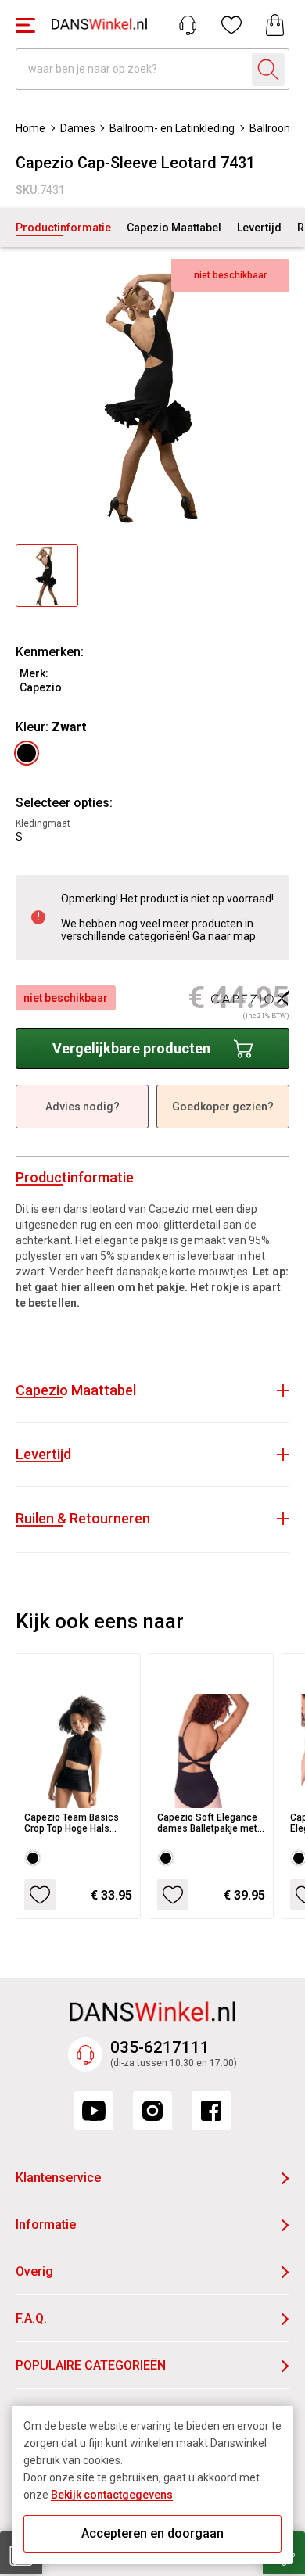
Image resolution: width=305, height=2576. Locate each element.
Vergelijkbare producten (131, 1048)
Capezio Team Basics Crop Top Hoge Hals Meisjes (72, 1823)
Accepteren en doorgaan (152, 2533)
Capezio (41, 687)
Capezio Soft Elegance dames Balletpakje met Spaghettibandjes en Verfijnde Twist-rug (207, 1823)
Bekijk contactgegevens (112, 2495)
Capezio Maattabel (174, 228)
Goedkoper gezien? (223, 1107)
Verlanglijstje (231, 25)
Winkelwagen (275, 25)
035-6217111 (160, 2047)
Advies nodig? (83, 1107)
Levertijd (259, 228)
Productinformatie (63, 228)
